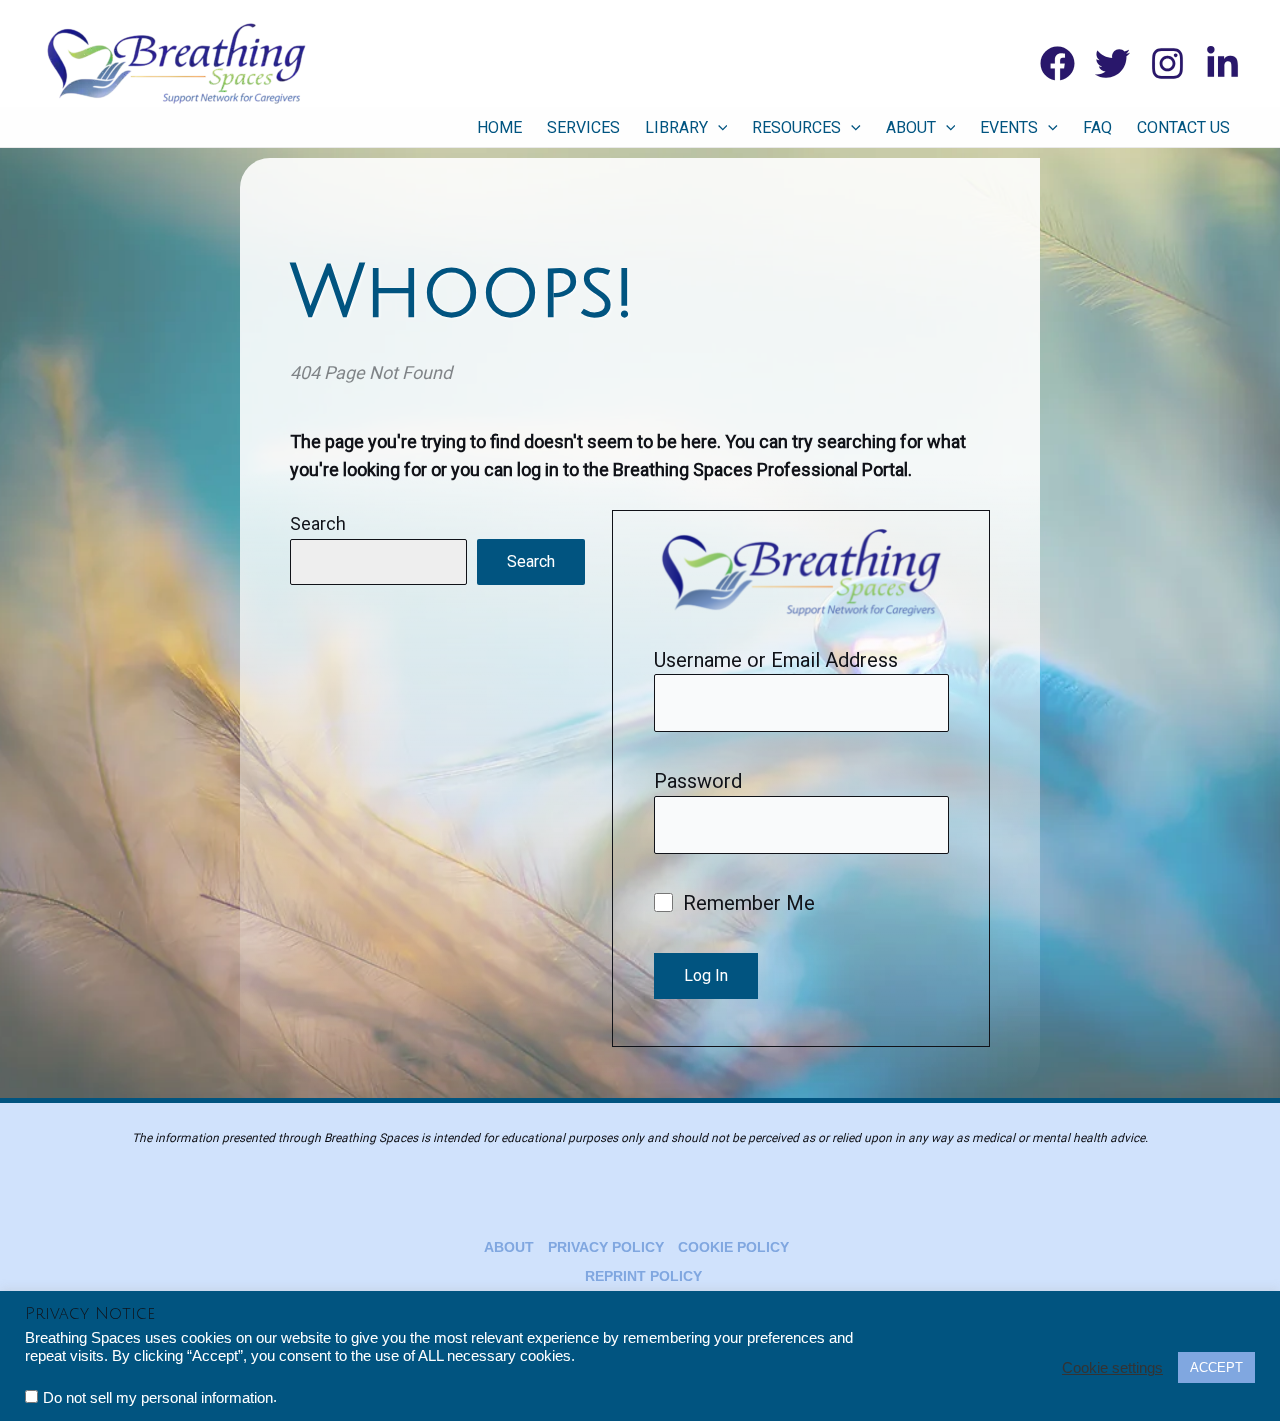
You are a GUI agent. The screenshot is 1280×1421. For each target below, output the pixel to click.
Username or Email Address (776, 660)
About (911, 127)
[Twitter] (1112, 63)
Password (698, 781)
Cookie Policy (733, 1247)
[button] (718, 128)
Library (676, 127)
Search (318, 523)
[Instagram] (1167, 63)
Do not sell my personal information (158, 1398)
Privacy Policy (606, 1247)
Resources (796, 127)
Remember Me (746, 903)
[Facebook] (1057, 63)
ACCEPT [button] (1216, 1367)
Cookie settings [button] (1112, 1368)
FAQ (1097, 127)
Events (1009, 127)
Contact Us (1183, 127)
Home (499, 127)
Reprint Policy (643, 1276)
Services (583, 127)
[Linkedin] (1222, 63)
